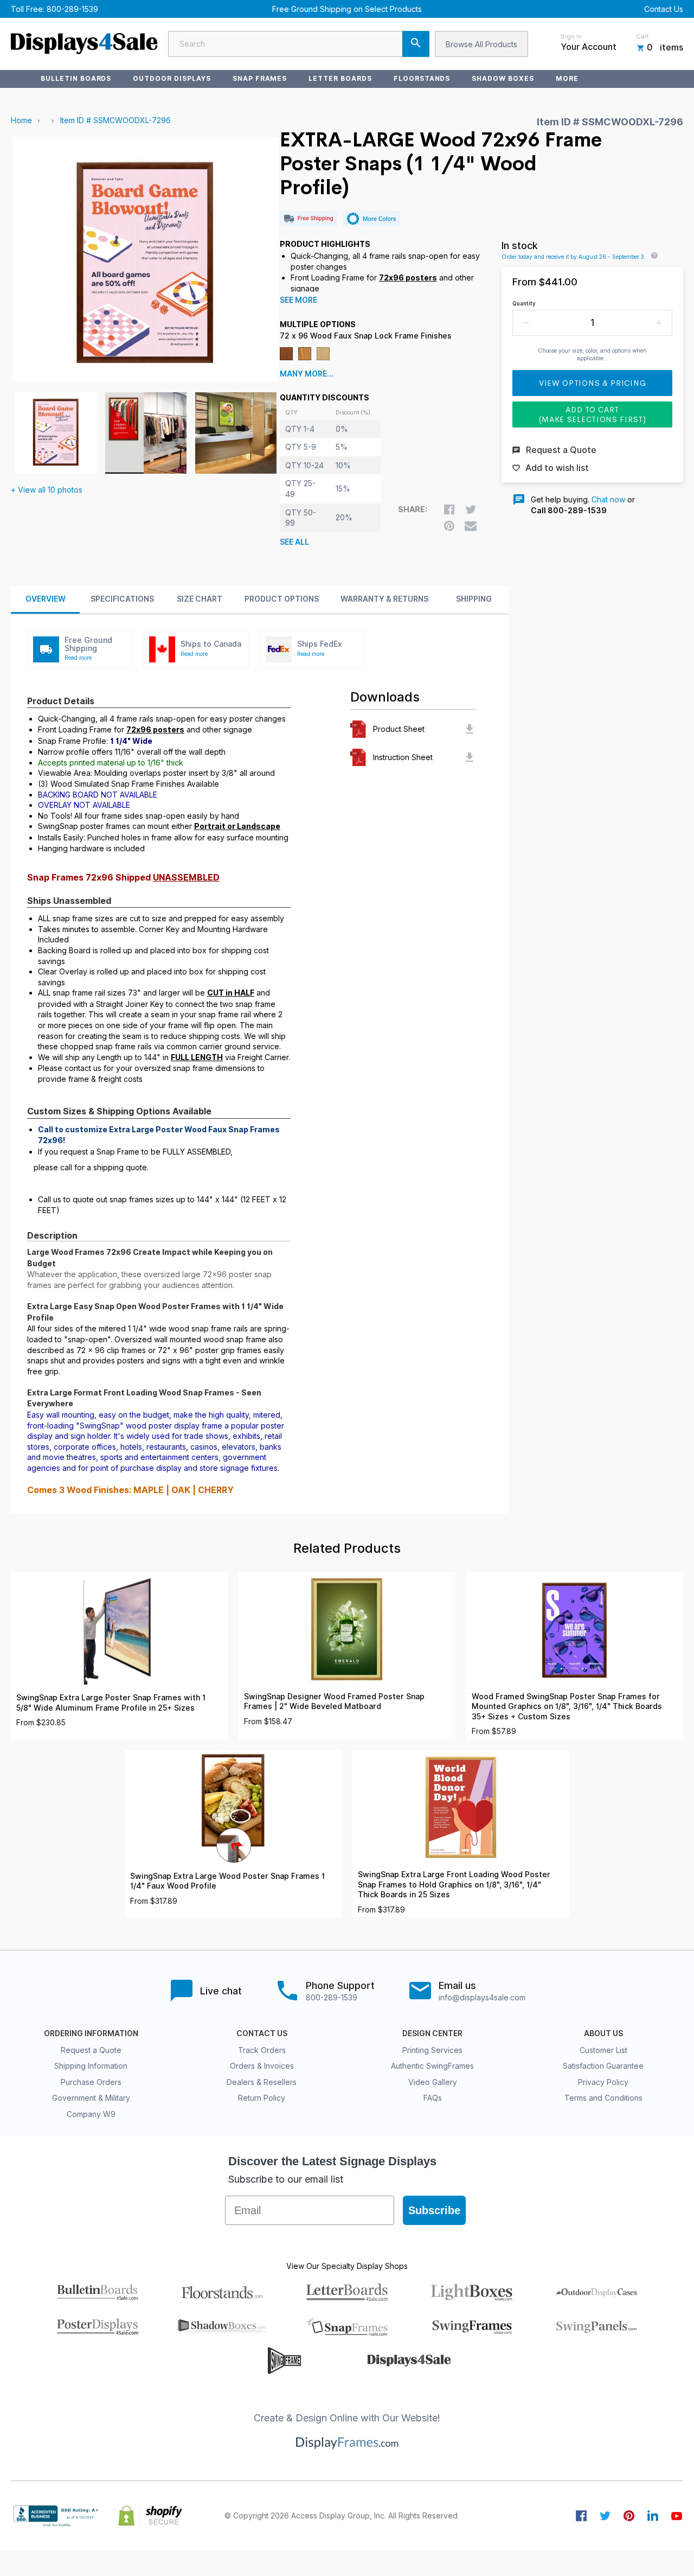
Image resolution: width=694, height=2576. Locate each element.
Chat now (608, 499)
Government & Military (91, 2098)
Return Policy (262, 2098)
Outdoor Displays (172, 78)
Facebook (581, 2516)
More (567, 78)
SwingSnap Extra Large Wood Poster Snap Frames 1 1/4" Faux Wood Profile (227, 1881)
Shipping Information (91, 2066)
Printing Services (432, 2050)
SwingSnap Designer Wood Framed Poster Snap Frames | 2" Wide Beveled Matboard (334, 1702)
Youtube (677, 2516)
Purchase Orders (91, 2082)
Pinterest (629, 2516)
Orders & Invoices (262, 2066)
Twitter (605, 2516)
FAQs (433, 2098)
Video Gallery (433, 2082)
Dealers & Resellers (262, 2082)
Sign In (571, 36)
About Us (603, 2033)
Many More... (307, 374)
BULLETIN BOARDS (76, 78)
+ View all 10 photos (47, 490)
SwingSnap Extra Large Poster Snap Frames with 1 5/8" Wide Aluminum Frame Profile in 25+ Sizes (111, 1703)
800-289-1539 (72, 9)
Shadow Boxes (503, 78)
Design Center (432, 2033)
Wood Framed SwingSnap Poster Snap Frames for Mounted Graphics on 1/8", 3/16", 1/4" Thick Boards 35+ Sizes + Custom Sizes (567, 1707)
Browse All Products (481, 44)
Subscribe (434, 2210)
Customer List (603, 2050)
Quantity (524, 303)
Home (21, 120)
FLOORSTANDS (422, 78)
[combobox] (299, 44)
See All (294, 542)
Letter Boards (340, 78)
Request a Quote (91, 2050)
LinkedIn (653, 2516)
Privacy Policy (603, 2082)
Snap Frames (260, 78)
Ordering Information (91, 2033)
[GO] (416, 44)
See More (298, 300)
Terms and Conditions (603, 2098)
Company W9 (91, 2114)
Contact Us (664, 9)
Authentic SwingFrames (432, 2066)
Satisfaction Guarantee (603, 2066)
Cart (642, 36)
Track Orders (262, 2050)
